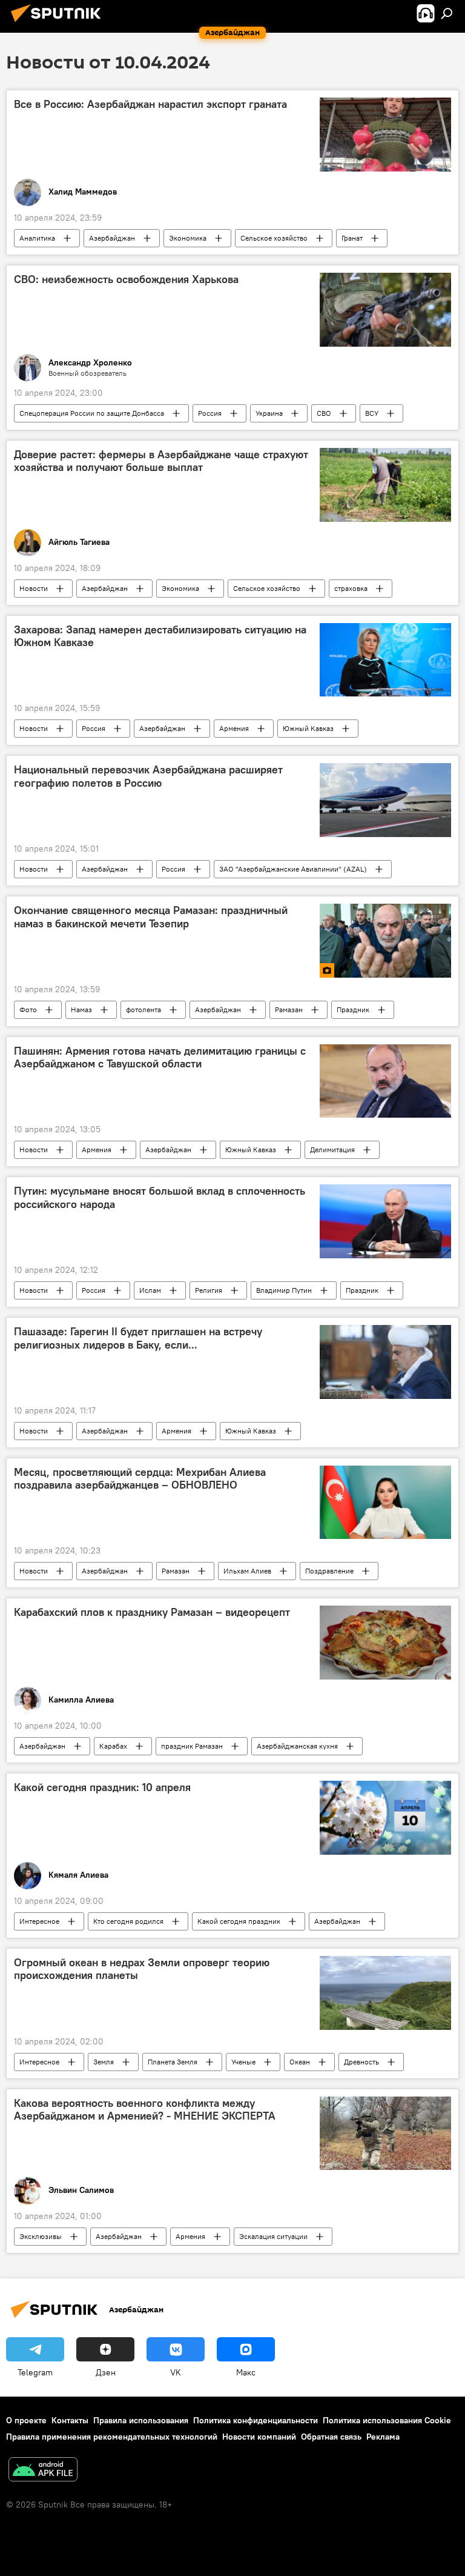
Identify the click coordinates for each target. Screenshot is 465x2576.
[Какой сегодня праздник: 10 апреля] (385, 1818)
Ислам (150, 1290)
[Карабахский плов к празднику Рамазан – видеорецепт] (385, 1643)
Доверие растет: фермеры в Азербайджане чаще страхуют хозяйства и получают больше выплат (161, 461)
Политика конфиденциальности (256, 2420)
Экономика (188, 238)
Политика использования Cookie (387, 2420)
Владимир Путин (284, 1290)
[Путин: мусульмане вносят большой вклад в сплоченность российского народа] (385, 1221)
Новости (34, 588)
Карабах (113, 1746)
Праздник (353, 1009)
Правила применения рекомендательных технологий (112, 2437)
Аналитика (37, 238)
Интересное (39, 1921)
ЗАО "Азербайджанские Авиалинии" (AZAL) (293, 869)
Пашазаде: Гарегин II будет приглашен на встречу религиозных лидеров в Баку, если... (138, 1338)
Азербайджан (112, 238)
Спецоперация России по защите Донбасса (92, 413)
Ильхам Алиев (247, 1571)
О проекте (26, 2420)
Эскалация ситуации (273, 2236)
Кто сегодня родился (128, 1921)
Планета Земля (173, 2062)
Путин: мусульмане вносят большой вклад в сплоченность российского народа (160, 1198)
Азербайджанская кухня (297, 1746)
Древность (361, 2062)
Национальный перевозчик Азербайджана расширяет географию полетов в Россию (148, 776)
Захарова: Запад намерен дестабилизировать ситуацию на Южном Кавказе (160, 636)
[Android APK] (43, 2471)
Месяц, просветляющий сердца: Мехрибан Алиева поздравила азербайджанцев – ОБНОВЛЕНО (140, 1479)
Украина (269, 413)
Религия (209, 1290)
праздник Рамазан (192, 1746)
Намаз (81, 1009)
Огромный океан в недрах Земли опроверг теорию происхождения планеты (142, 1969)
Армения (234, 728)
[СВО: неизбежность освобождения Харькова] (385, 310)
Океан (300, 2062)
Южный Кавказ (308, 728)
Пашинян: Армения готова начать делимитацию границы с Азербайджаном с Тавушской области (160, 1058)
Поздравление (329, 1571)
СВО (324, 413)
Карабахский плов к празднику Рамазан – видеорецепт (152, 1612)
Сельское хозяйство (274, 238)
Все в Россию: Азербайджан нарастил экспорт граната (150, 104)
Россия (210, 413)
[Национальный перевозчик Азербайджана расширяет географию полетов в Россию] (385, 800)
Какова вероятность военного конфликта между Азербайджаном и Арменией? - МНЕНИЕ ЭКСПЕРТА (145, 2110)
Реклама (383, 2437)
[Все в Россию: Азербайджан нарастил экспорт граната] (385, 135)
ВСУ (372, 413)
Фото (28, 1009)
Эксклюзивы (41, 2236)
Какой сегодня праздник (239, 1921)
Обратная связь (331, 2437)
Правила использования (141, 2420)
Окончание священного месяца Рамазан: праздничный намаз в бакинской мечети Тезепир (151, 917)
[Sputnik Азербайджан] (59, 24)
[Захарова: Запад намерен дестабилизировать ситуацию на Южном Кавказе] (385, 660)
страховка (351, 588)
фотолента (143, 1009)
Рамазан (289, 1009)
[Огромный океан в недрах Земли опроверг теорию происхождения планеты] (385, 1993)
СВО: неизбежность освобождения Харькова (126, 279)
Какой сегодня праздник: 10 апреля (102, 1787)
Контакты (70, 2420)
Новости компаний (259, 2437)
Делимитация (332, 1150)
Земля (104, 2062)
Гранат (352, 238)
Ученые (243, 2062)
